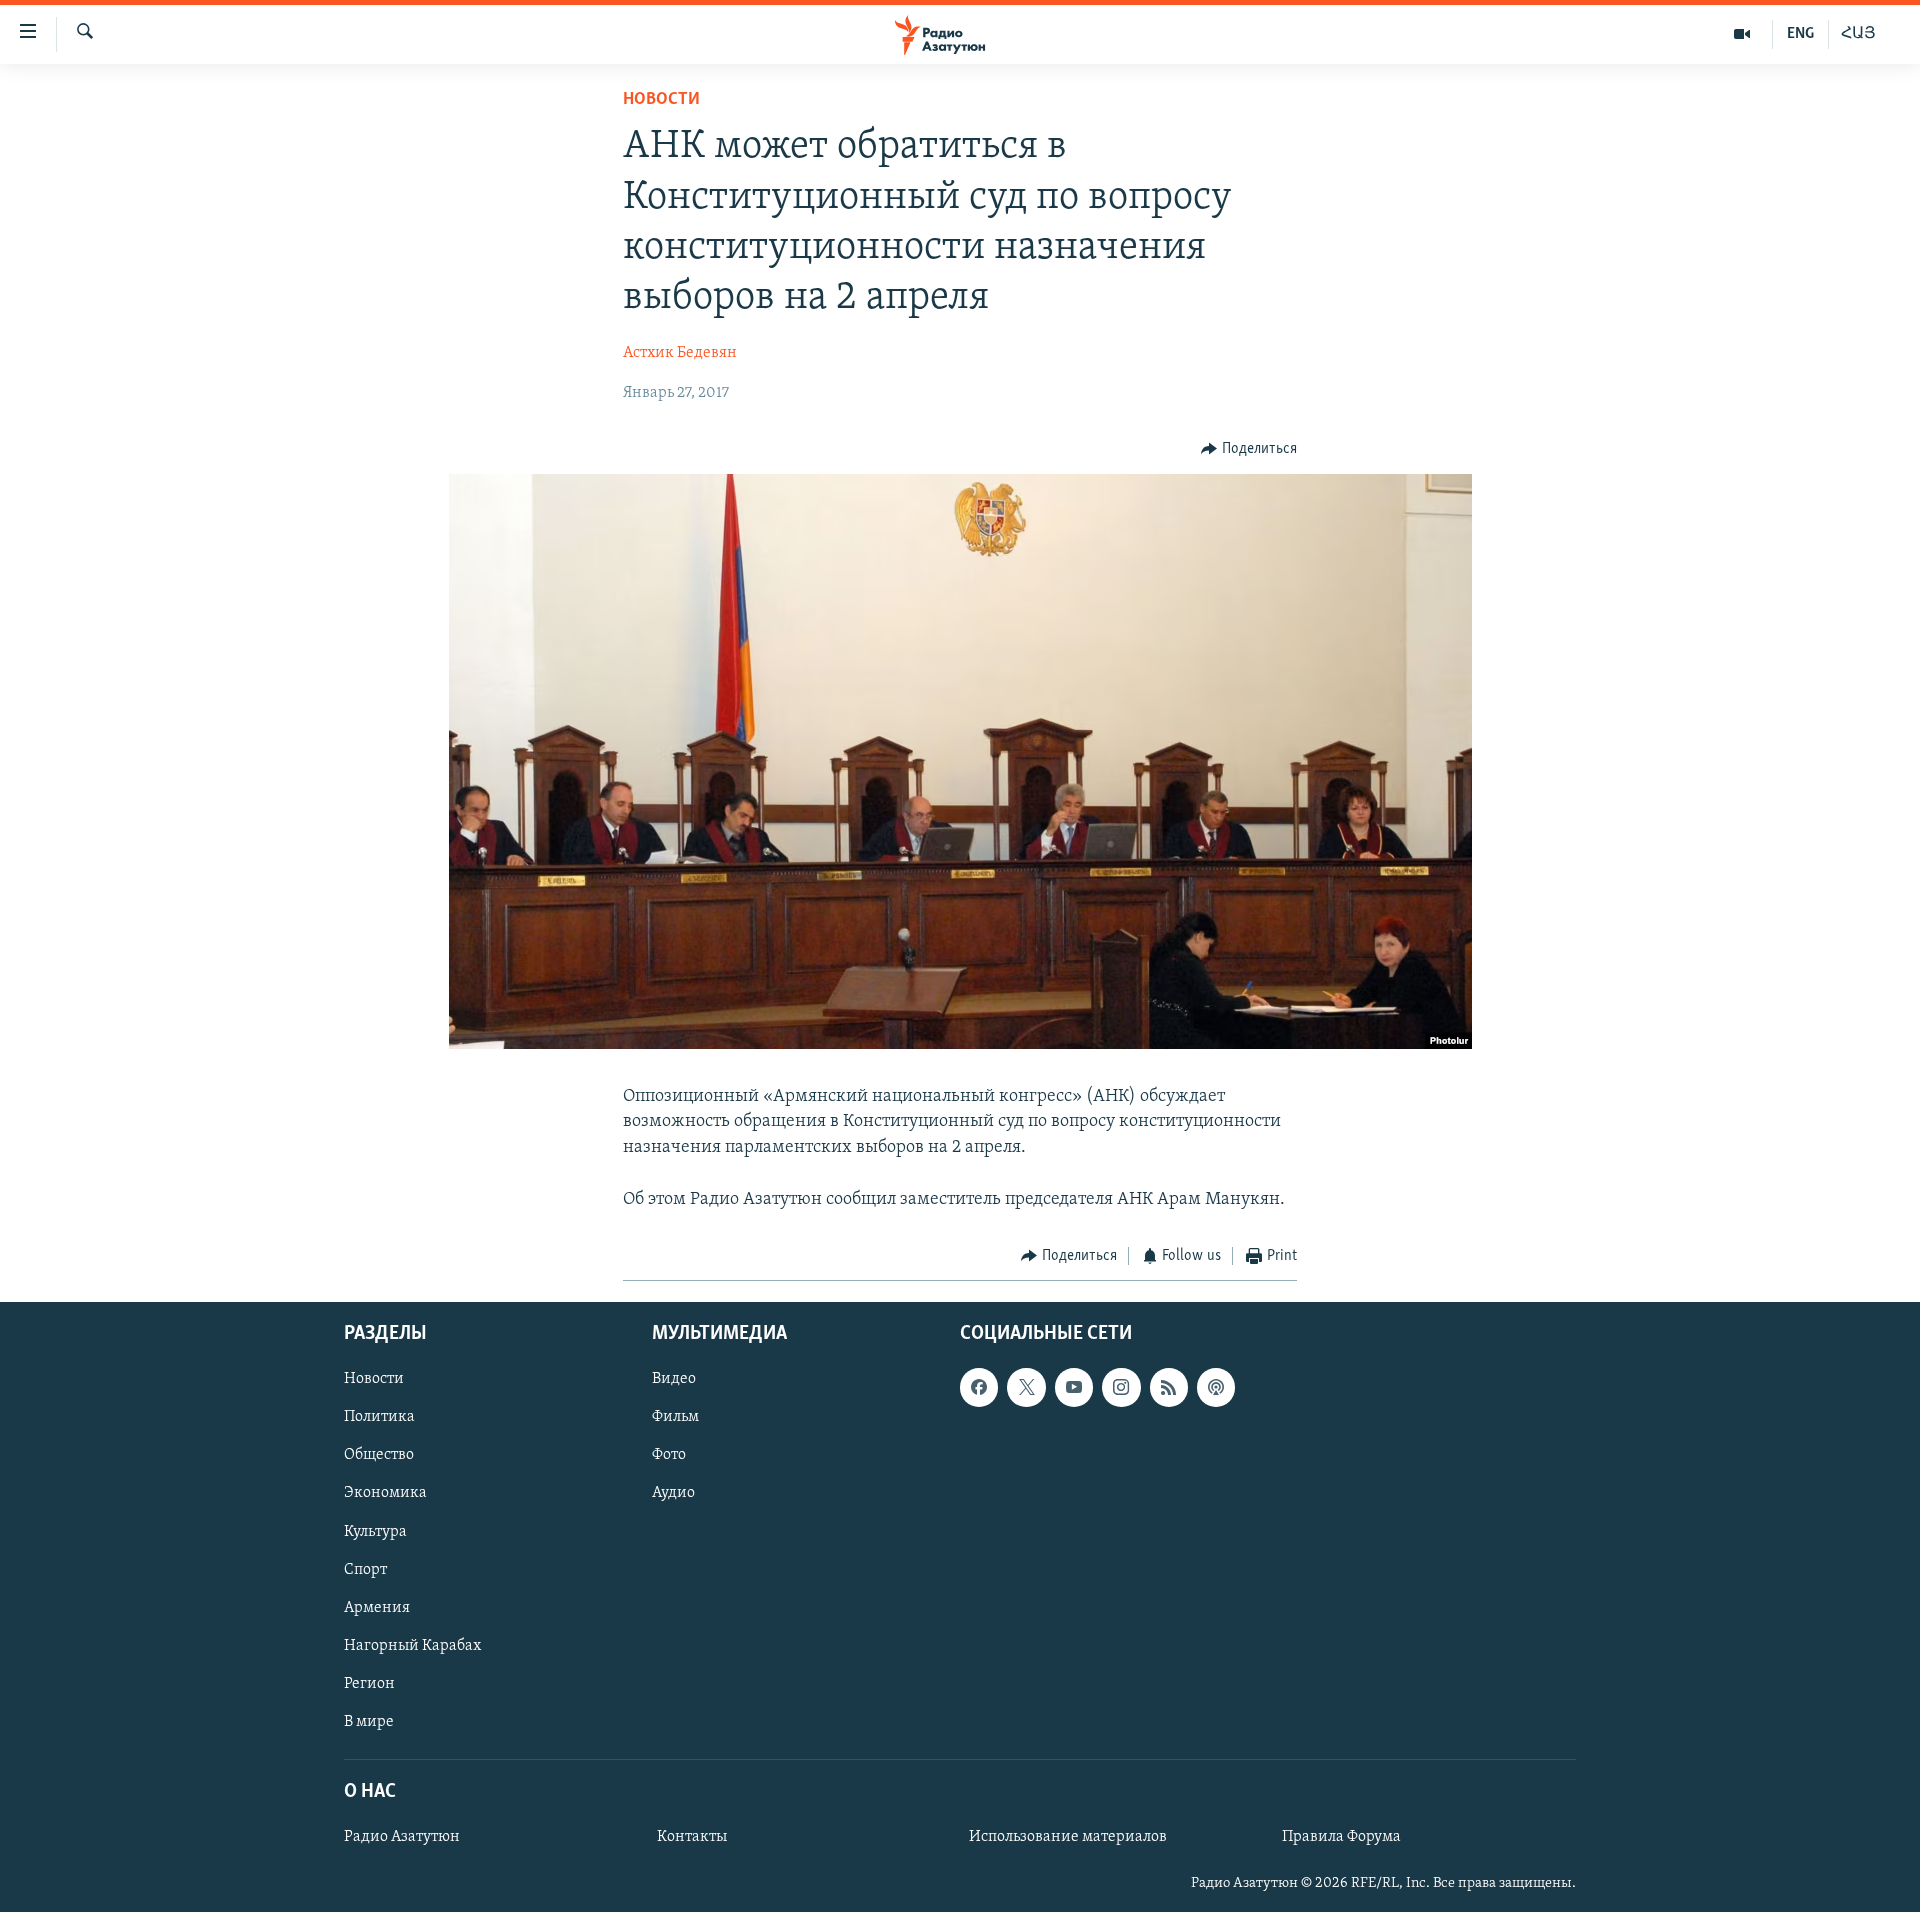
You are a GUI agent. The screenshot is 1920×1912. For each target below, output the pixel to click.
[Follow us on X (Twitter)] (1026, 1387)
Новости (661, 100)
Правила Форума (1341, 1837)
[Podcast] (1216, 1387)
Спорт (365, 1569)
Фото (669, 1455)
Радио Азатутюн (402, 1837)
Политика (379, 1417)
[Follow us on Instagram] (1121, 1387)
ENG (1800, 34)
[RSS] (1169, 1387)
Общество (379, 1455)
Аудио (673, 1493)
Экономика (385, 1493)
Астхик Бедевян (680, 353)
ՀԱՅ (1858, 34)
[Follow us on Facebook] (979, 1387)
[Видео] (1742, 34)
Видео (674, 1379)
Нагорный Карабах (412, 1645)
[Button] (1249, 449)
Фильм (675, 1417)
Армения (377, 1607)
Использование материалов (1068, 1837)
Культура (375, 1531)
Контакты (692, 1837)
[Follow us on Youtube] (1074, 1387)
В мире (369, 1721)
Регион (369, 1683)
